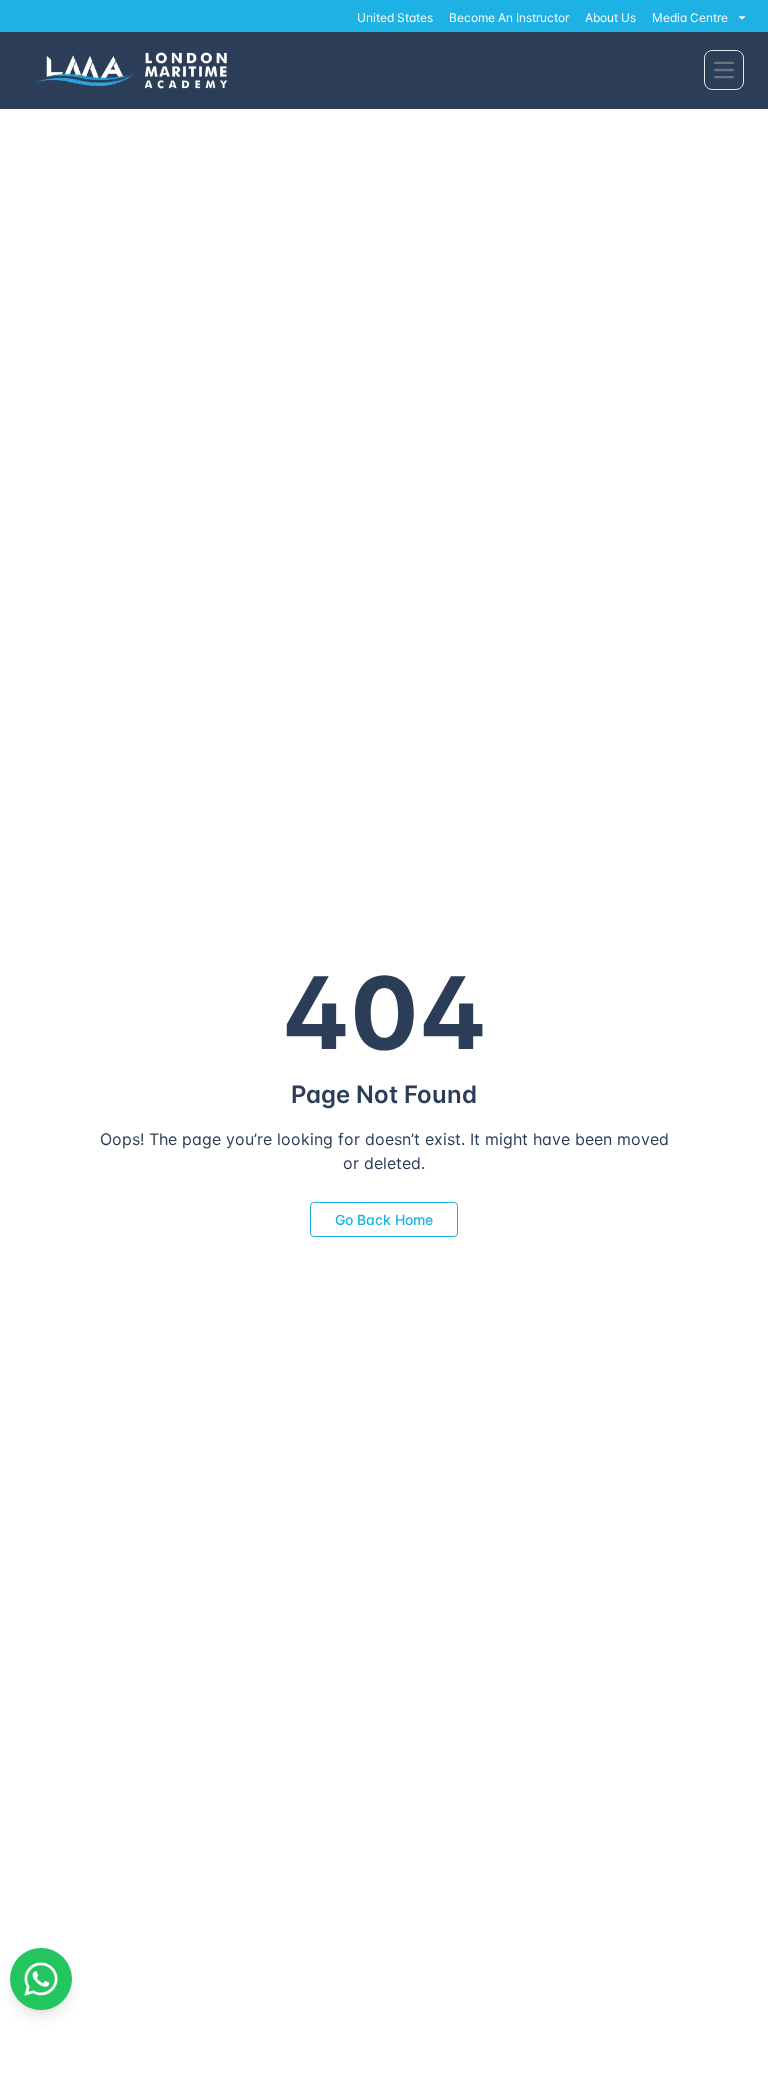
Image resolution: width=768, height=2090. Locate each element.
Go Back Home (384, 1219)
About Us (610, 17)
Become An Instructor (509, 17)
